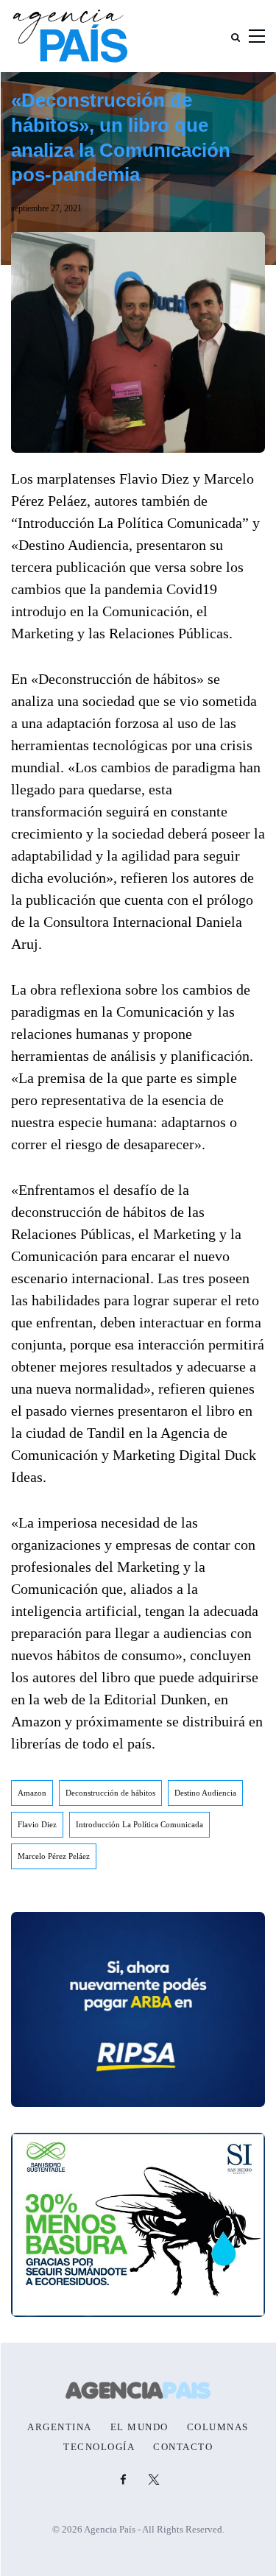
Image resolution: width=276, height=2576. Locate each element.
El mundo (139, 2427)
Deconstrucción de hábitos (110, 1793)
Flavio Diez (37, 1824)
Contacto (183, 2447)
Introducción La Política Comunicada (139, 1824)
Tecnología (99, 2447)
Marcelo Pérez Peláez (54, 1856)
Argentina (60, 2427)
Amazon (32, 1793)
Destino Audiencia (205, 1793)
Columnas (218, 2427)
